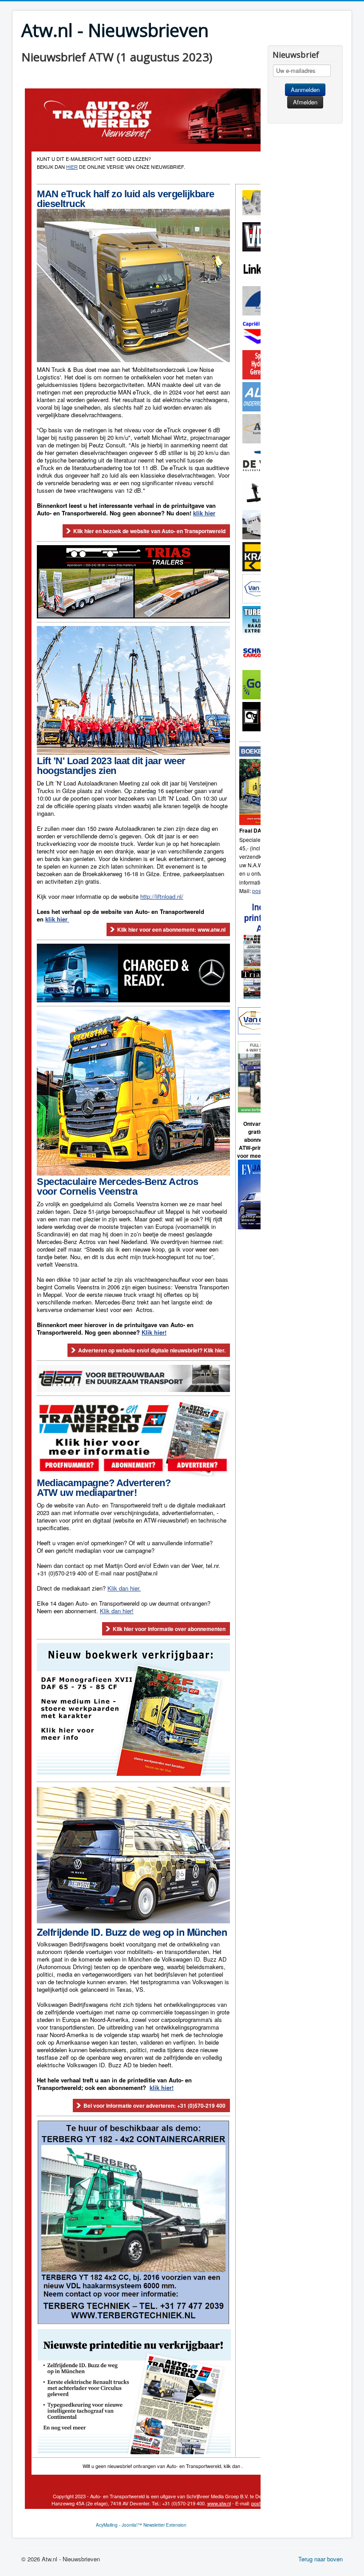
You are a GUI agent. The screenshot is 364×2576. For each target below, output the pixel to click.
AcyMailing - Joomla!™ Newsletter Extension (141, 2525)
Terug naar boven (320, 2559)
